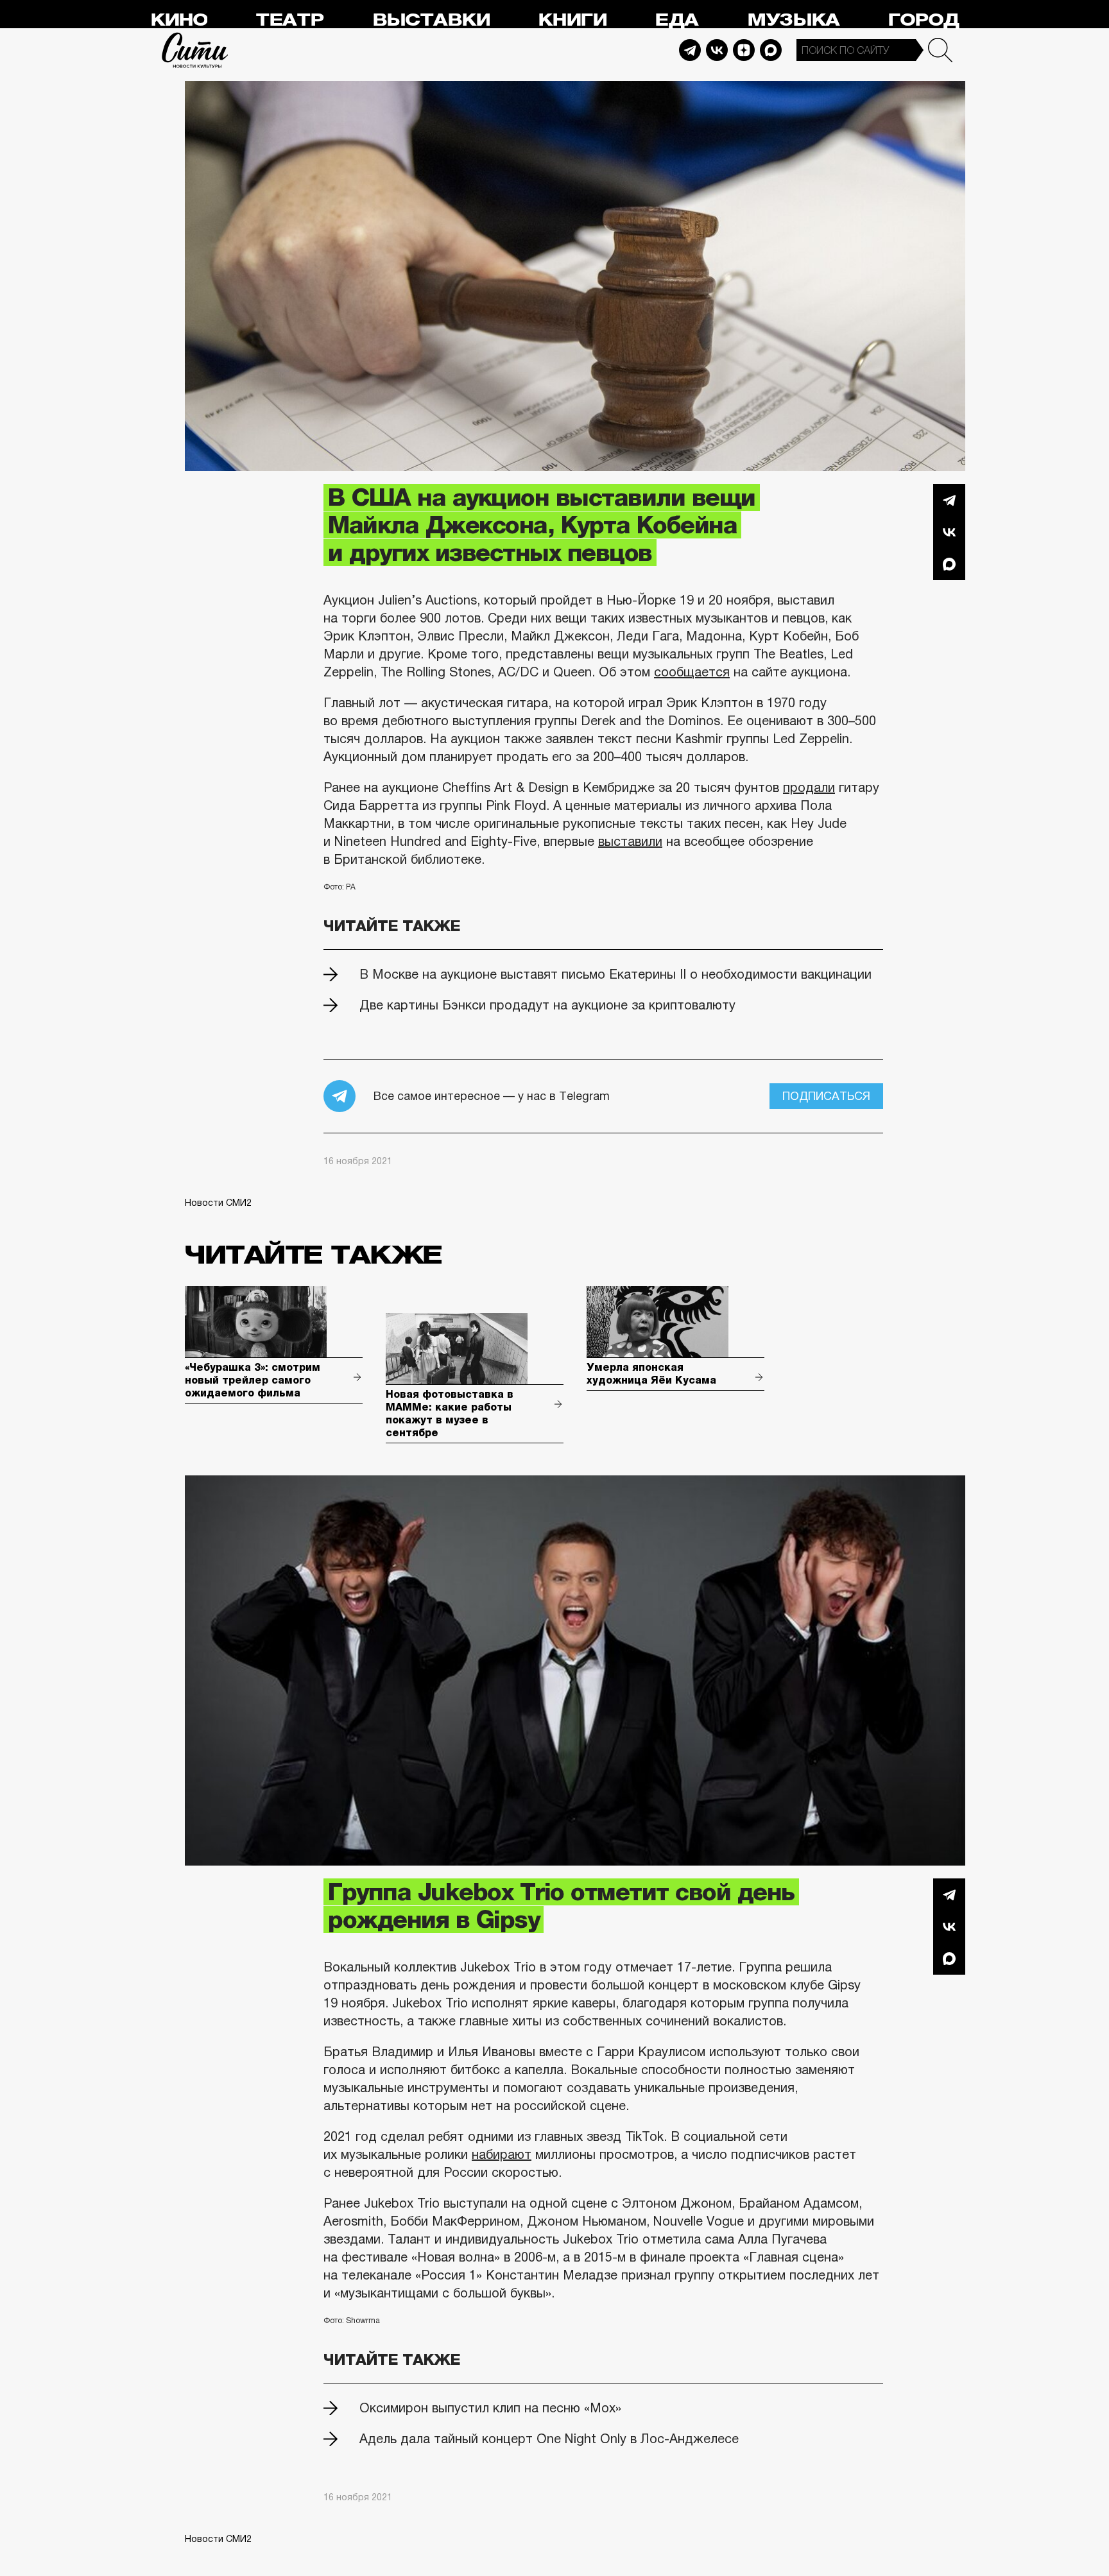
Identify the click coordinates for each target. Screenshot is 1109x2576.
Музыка (793, 20)
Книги (572, 20)
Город (923, 20)
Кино (179, 20)
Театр (289, 20)
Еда (676, 20)
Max (771, 50)
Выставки (431, 20)
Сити (195, 50)
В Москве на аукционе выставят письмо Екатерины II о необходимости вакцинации (615, 974)
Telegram (690, 50)
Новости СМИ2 (218, 1203)
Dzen (744, 50)
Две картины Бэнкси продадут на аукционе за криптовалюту (547, 1005)
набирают (502, 2154)
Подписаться (826, 1096)
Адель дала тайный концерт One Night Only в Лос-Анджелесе (549, 2439)
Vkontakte (717, 50)
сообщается (692, 672)
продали (809, 787)
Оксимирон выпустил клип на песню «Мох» (490, 2408)
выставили (630, 841)
